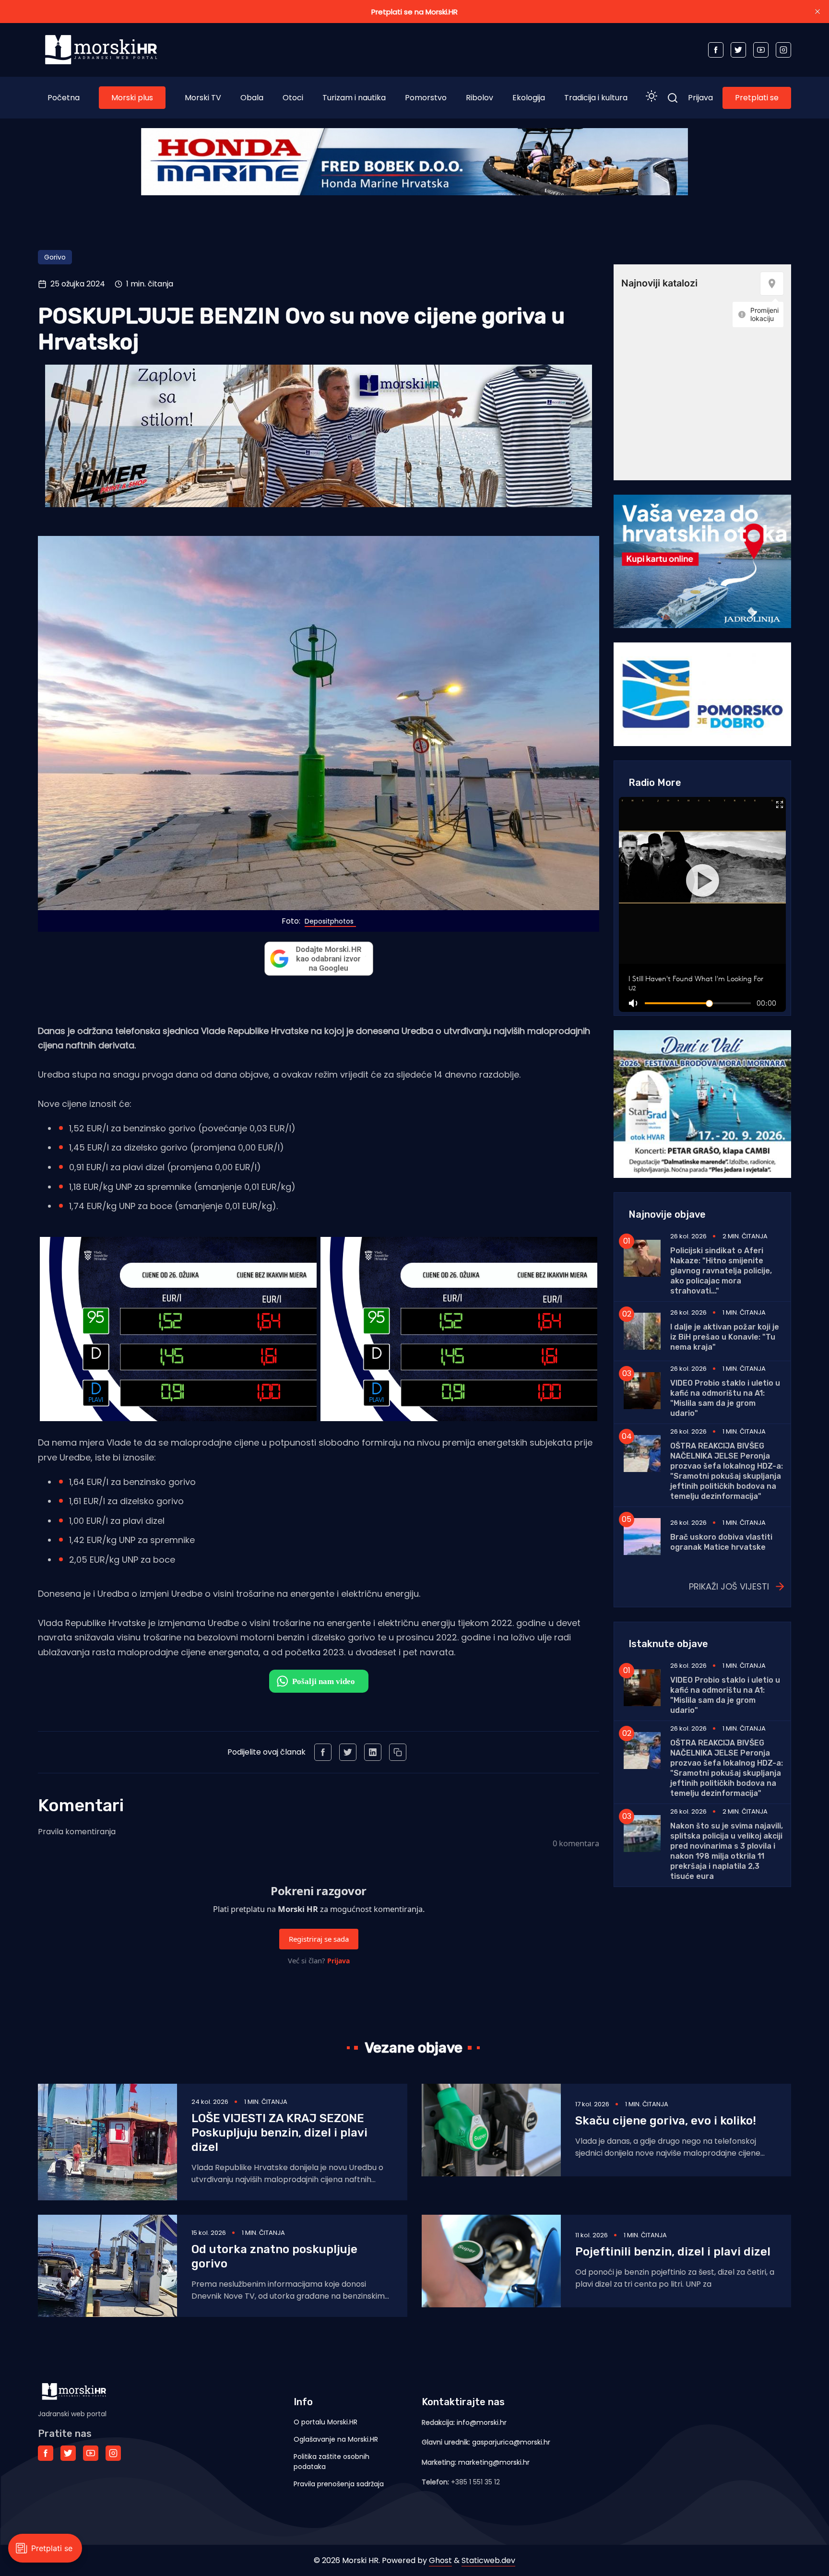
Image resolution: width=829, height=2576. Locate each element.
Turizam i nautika (354, 98)
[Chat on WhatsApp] (319, 1681)
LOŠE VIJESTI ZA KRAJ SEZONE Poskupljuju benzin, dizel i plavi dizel (279, 2133)
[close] (817, 12)
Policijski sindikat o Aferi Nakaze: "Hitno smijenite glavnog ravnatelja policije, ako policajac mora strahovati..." (721, 1271)
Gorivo (55, 257)
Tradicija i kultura (596, 98)
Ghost (440, 2560)
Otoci (293, 98)
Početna (64, 98)
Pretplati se (757, 98)
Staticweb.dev (488, 2560)
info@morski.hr (482, 2422)
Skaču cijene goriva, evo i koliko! (666, 2121)
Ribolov (480, 98)
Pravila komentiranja (77, 1832)
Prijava (700, 98)
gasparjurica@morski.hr (511, 2442)
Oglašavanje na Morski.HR (336, 2439)
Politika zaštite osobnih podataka (332, 2462)
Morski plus (132, 98)
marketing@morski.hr (494, 2462)
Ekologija (529, 98)
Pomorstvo (426, 98)
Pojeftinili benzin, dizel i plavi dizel (673, 2252)
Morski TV (203, 98)
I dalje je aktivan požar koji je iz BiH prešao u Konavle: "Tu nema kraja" (725, 1337)
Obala (252, 98)
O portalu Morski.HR (326, 2422)
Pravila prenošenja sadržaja (339, 2484)
